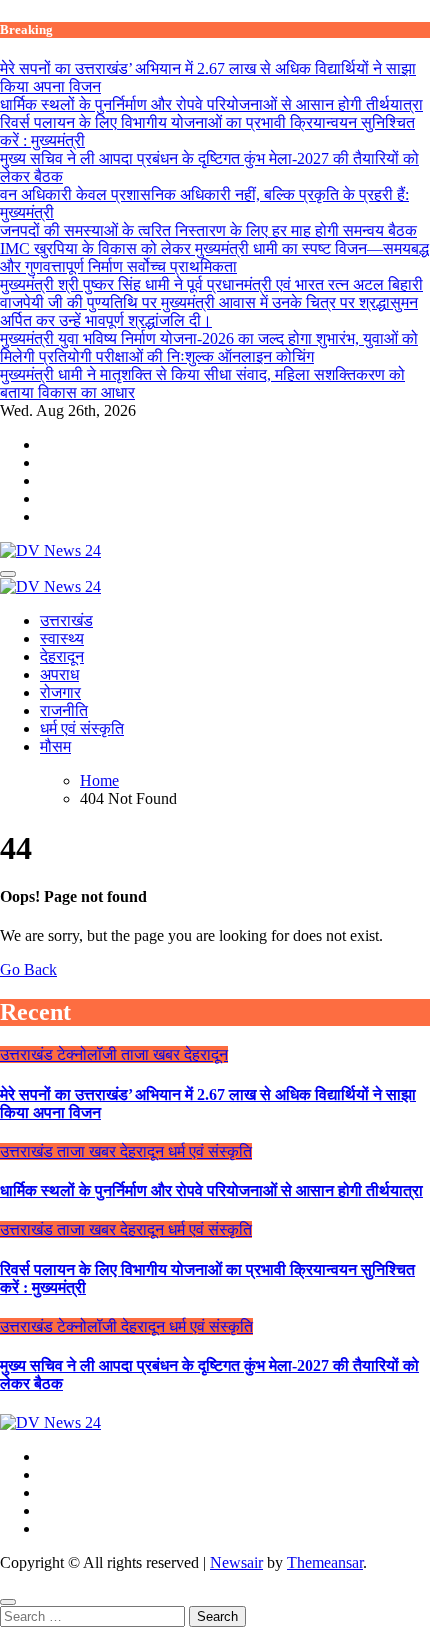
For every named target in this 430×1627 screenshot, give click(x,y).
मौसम (55, 746)
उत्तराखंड (66, 620)
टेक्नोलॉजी (89, 1054)
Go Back (28, 969)
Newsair (236, 1562)
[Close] (8, 1602)
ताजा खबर (152, 1054)
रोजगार (60, 692)
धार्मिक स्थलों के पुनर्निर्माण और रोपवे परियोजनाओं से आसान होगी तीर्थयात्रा (211, 1190)
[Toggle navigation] (8, 574)
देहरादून (62, 656)
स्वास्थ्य (62, 638)
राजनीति (64, 710)
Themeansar (325, 1562)
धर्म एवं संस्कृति (82, 728)
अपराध (59, 674)
